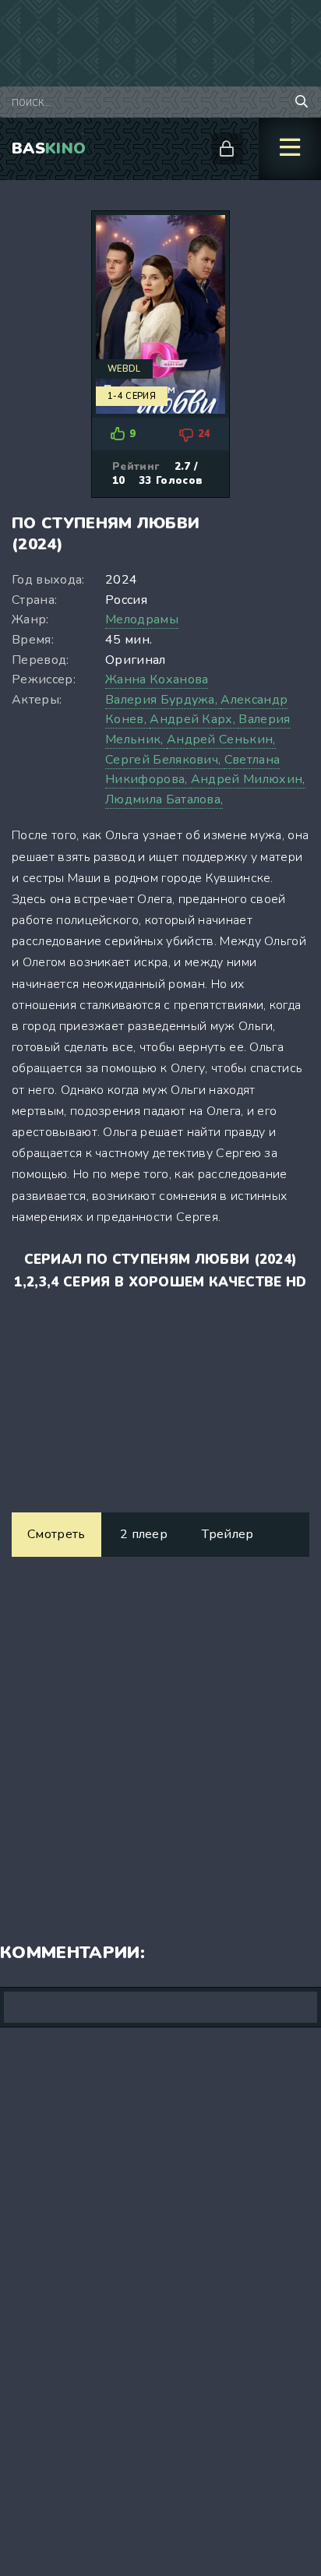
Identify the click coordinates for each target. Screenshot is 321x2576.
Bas (49, 148)
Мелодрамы (142, 619)
